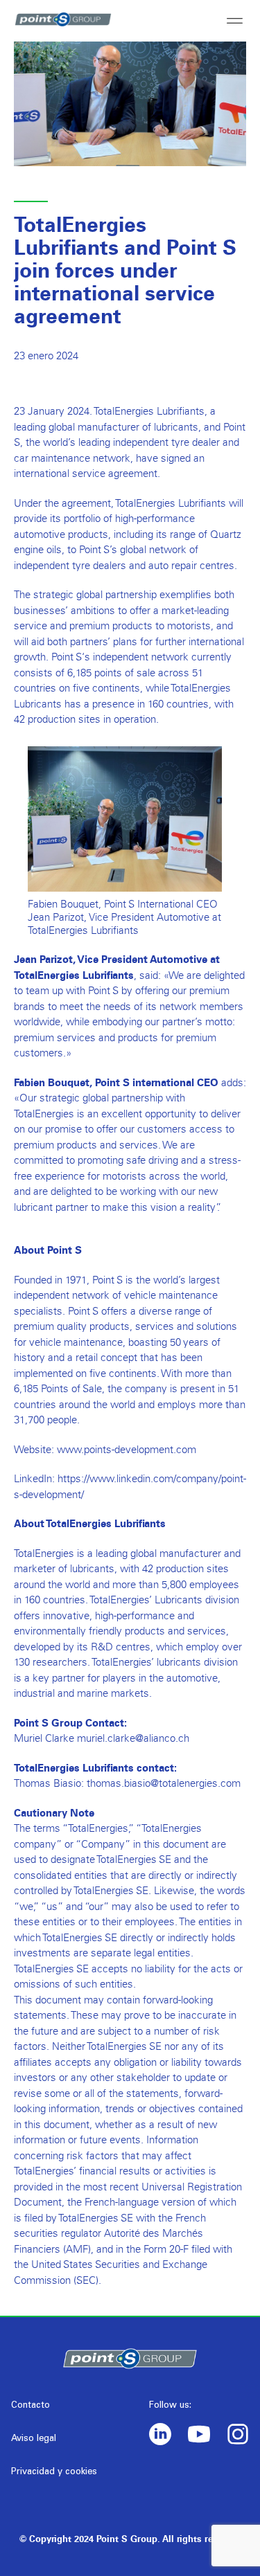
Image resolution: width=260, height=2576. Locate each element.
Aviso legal (34, 2439)
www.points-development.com (127, 1449)
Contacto (31, 2406)
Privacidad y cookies (54, 2473)
